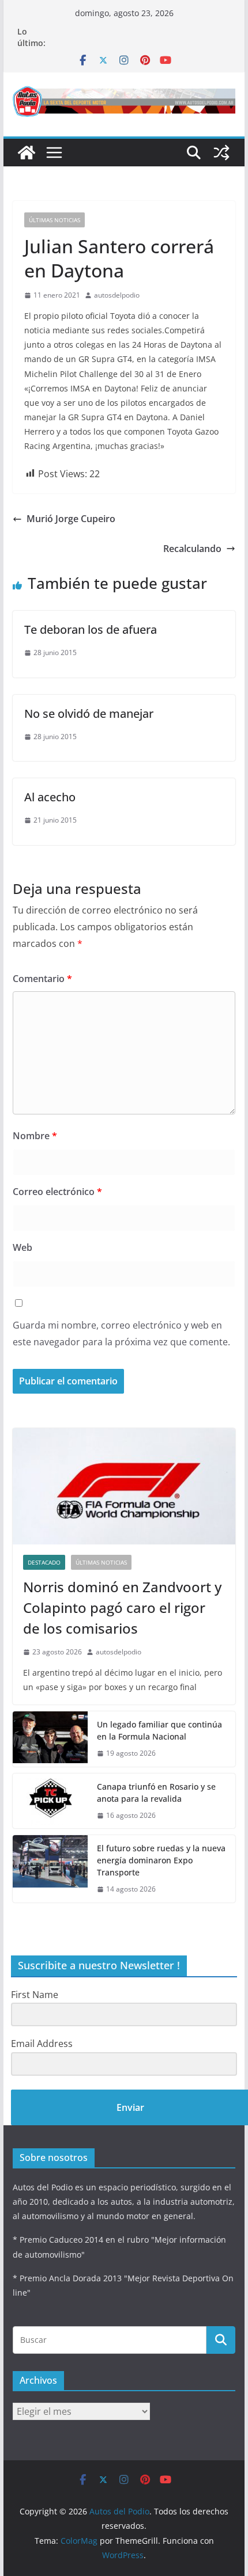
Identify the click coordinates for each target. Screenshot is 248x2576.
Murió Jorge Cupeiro (71, 519)
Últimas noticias (55, 220)
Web (22, 1247)
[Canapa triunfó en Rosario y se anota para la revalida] (50, 1801)
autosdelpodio (117, 295)
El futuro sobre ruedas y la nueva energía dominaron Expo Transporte (161, 1860)
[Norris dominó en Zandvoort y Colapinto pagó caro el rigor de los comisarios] (124, 1486)
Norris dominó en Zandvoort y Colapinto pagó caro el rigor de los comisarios (122, 1607)
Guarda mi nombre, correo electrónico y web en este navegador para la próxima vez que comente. (121, 1333)
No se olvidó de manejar (89, 714)
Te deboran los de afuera (91, 629)
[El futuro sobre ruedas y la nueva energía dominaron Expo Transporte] (50, 1869)
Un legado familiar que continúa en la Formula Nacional (159, 1730)
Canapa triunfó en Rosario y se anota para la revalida (156, 1793)
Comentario (42, 979)
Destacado (44, 1562)
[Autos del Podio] (27, 153)
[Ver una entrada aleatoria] (221, 153)
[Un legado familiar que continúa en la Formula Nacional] (50, 1739)
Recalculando (192, 549)
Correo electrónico (57, 1192)
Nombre (35, 1136)
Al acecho (50, 797)
